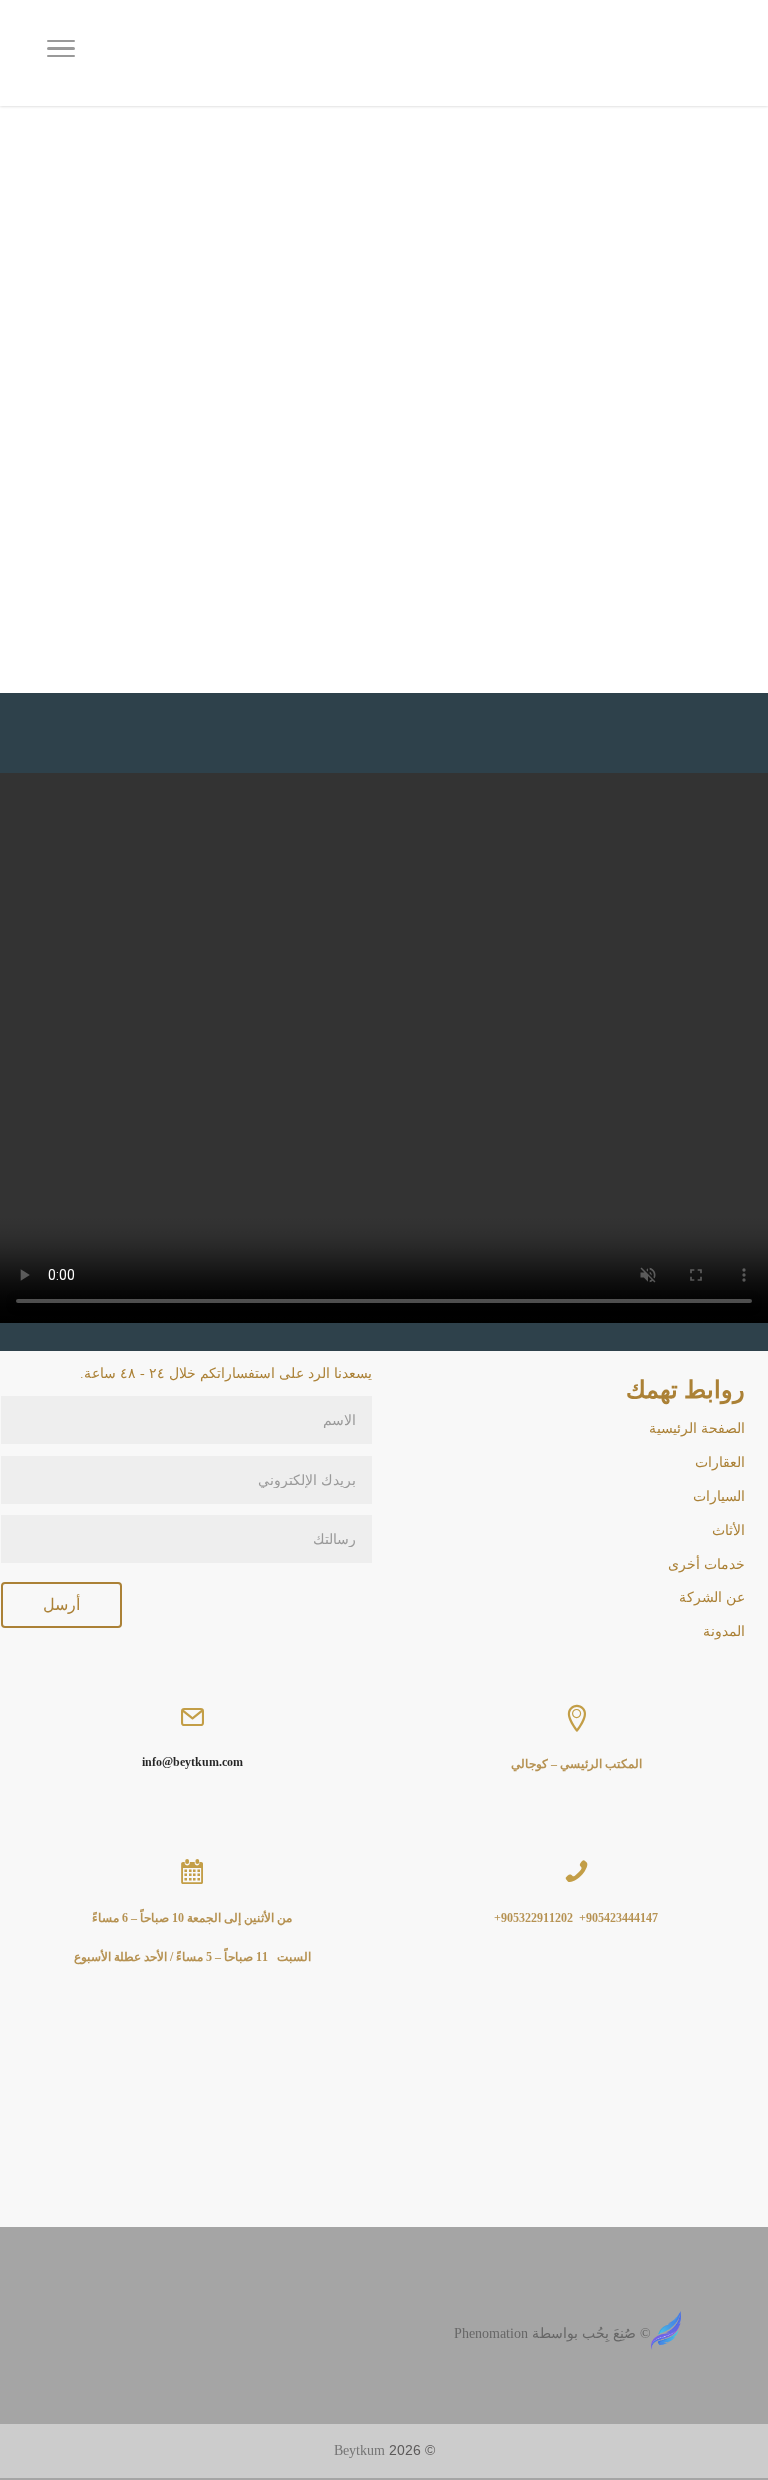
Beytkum (359, 2450)
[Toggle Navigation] (61, 53)
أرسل (61, 1604)
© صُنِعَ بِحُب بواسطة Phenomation (552, 2333)
